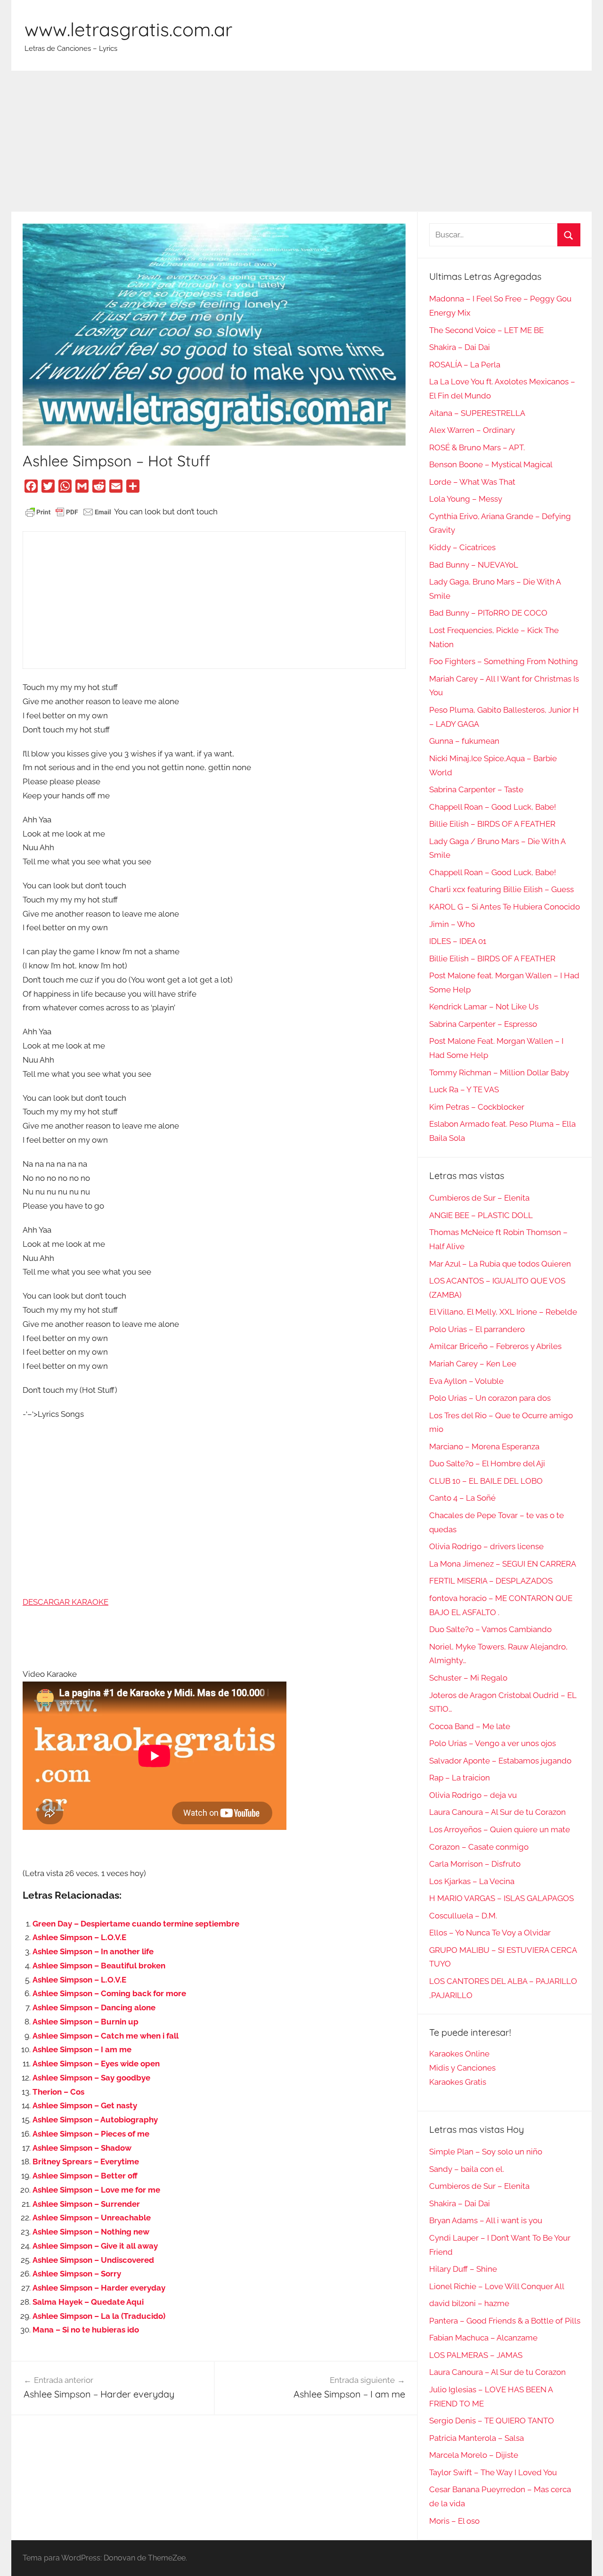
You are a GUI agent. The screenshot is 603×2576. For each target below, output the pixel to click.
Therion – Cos (58, 2092)
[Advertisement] (301, 141)
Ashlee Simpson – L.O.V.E (79, 1937)
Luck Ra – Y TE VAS (464, 1089)
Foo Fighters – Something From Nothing (504, 661)
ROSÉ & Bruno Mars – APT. (477, 447)
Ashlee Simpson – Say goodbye (91, 2078)
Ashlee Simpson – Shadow (82, 2148)
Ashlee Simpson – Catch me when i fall (106, 2036)
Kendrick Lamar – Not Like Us (484, 1007)
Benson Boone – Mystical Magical (491, 464)
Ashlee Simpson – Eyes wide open (96, 2064)
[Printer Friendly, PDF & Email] (68, 512)
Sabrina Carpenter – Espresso (483, 1024)
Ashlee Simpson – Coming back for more (109, 1993)
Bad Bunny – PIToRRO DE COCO (488, 613)
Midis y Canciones (462, 2068)
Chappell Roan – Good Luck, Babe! (493, 807)
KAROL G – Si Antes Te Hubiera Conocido (505, 907)
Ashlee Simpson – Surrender (86, 2204)
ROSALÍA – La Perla (465, 365)
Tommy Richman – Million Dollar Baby (499, 1073)
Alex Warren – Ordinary (472, 430)
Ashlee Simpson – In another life (93, 1951)
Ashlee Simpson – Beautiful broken (99, 1966)
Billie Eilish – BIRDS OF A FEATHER (492, 824)
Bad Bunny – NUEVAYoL (474, 565)
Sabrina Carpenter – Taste (476, 789)
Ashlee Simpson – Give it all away (95, 2246)
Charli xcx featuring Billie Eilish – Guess (501, 889)
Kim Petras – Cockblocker (477, 1107)
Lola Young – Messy (466, 499)
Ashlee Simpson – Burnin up (86, 2022)
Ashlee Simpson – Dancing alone (94, 2007)
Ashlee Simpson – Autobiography (95, 2120)
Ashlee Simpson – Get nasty (85, 2105)
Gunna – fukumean (464, 741)
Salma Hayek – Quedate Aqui (88, 2302)
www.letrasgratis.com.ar (128, 29)
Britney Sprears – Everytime (86, 2162)
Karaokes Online (459, 2054)
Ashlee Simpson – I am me (82, 2049)
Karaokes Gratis (458, 2082)
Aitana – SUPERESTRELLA (477, 413)
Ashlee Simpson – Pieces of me (91, 2134)
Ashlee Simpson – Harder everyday (99, 2288)
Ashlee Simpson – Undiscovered (93, 2260)
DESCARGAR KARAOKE (65, 1602)
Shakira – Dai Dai (460, 347)
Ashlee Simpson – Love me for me (96, 2190)
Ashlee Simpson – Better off (85, 2176)
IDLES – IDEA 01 (458, 941)
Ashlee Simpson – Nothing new (91, 2232)
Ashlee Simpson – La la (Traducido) (99, 2316)
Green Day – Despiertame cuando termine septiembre (136, 1924)
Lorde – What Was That (472, 482)
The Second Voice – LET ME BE (486, 330)
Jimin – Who (452, 924)
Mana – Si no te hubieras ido (86, 2330)
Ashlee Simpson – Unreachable (92, 2218)
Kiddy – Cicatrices (462, 547)
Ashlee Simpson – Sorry (77, 2274)
